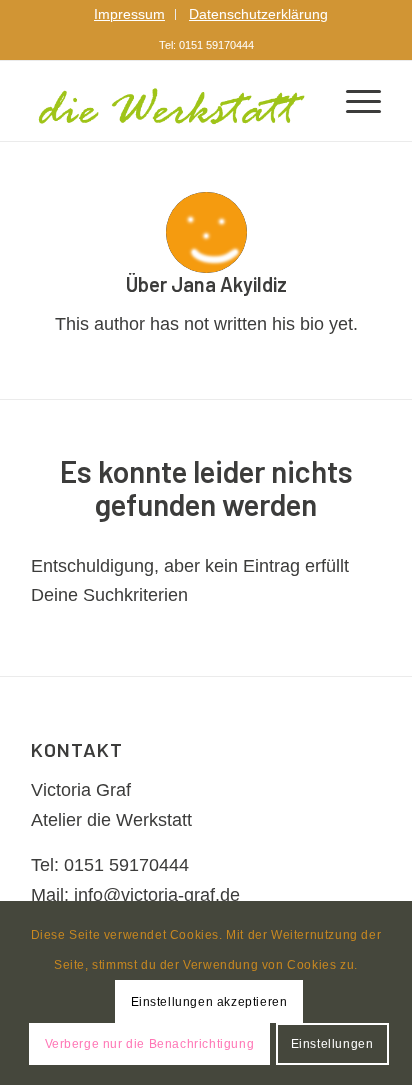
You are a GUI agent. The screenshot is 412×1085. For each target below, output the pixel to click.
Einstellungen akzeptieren (209, 1002)
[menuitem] (130, 14)
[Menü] (353, 101)
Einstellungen (332, 1044)
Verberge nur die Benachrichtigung (150, 1044)
